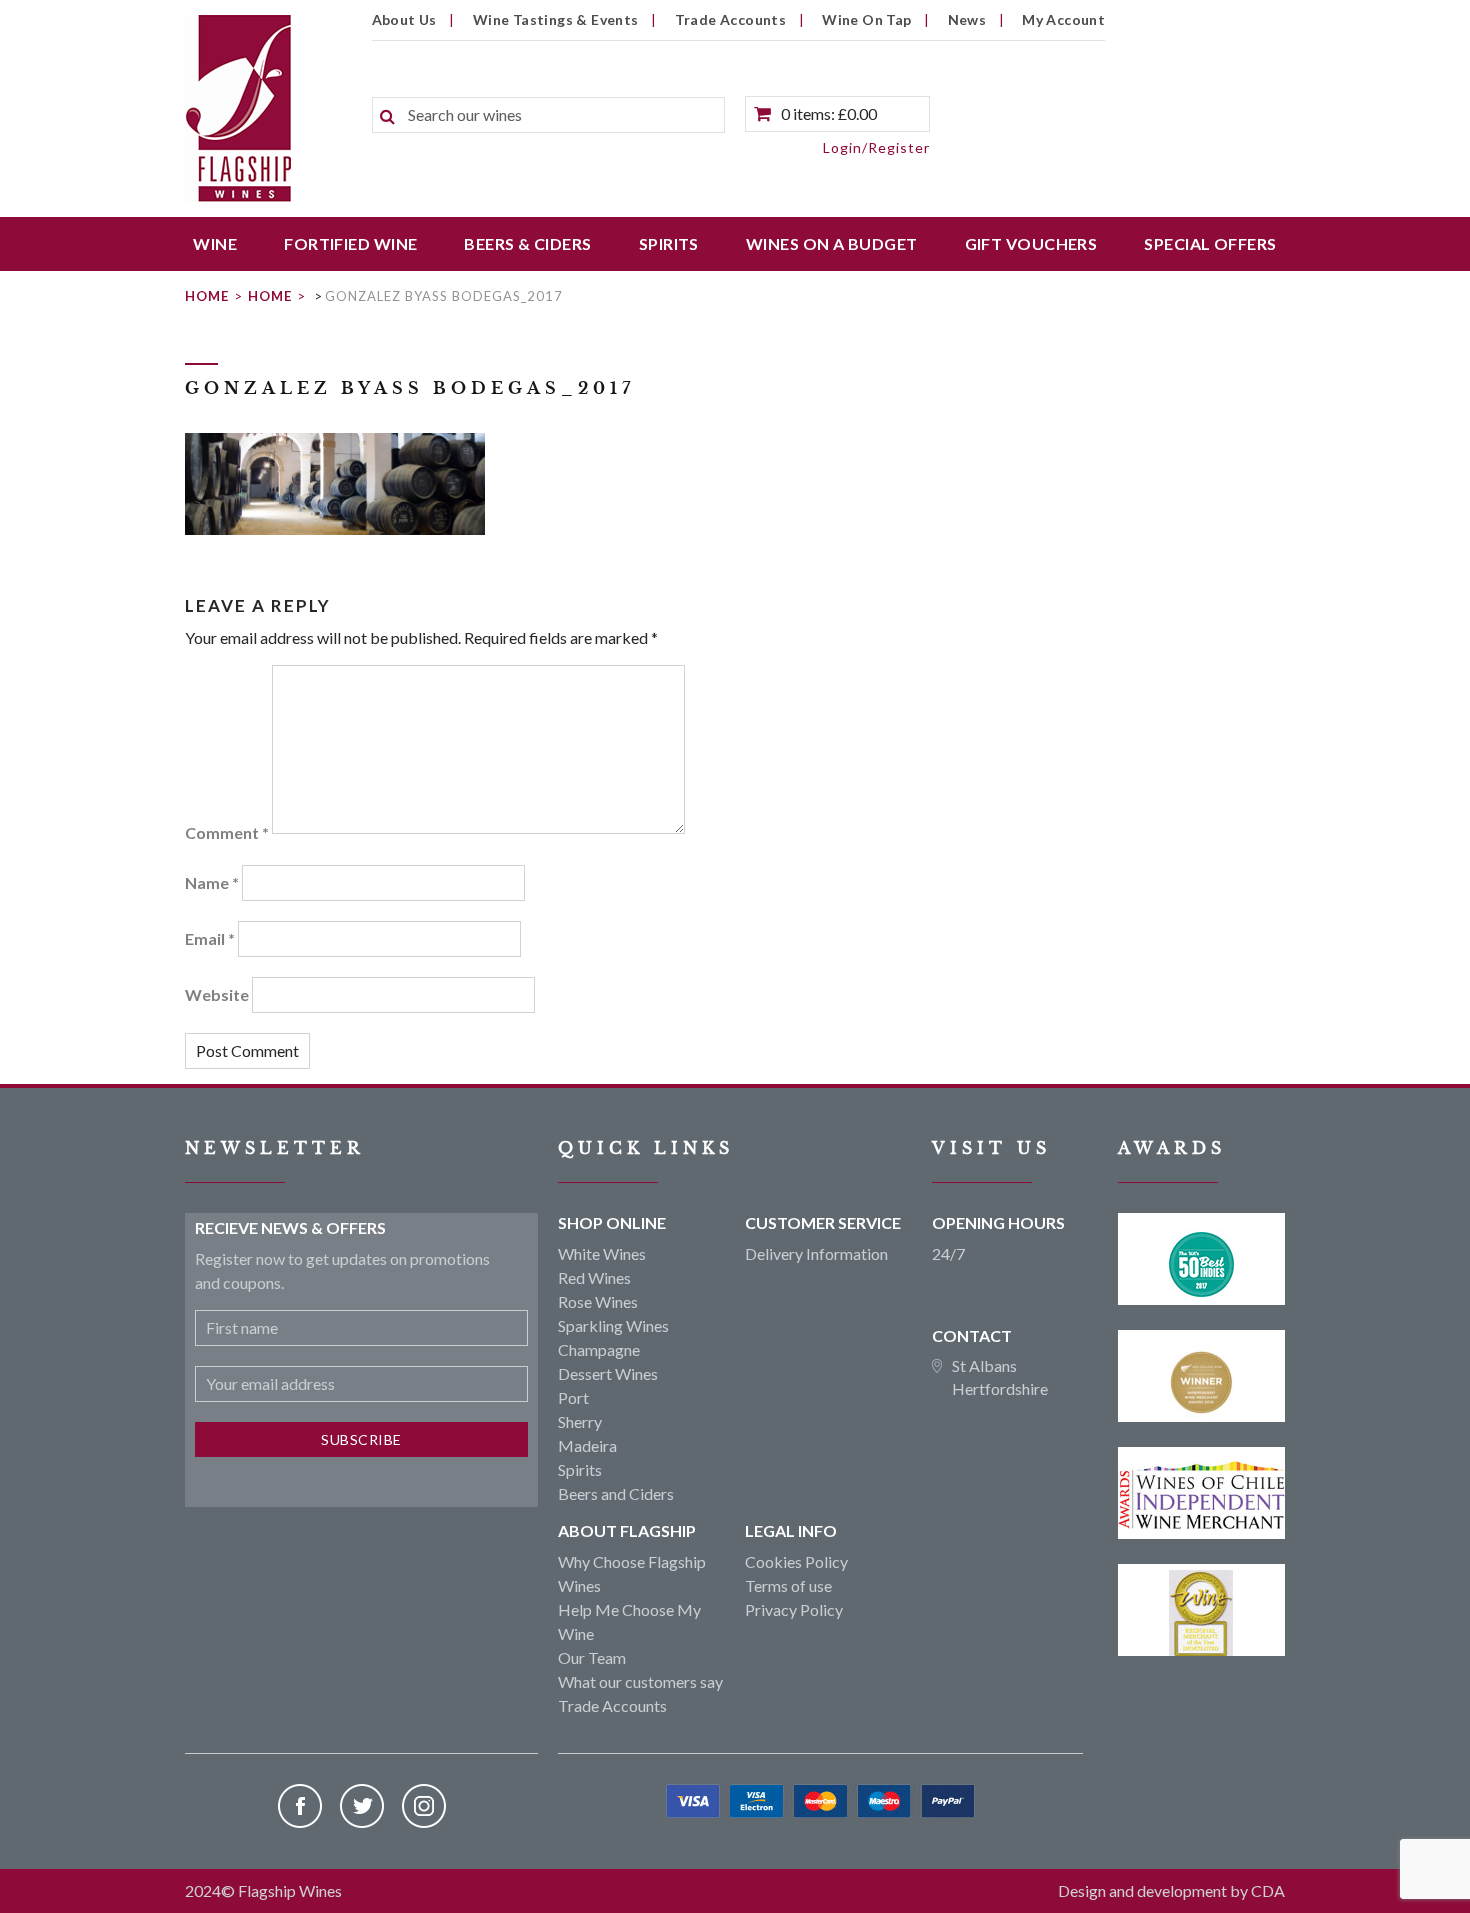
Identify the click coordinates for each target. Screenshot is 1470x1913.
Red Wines (594, 1277)
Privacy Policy (794, 1609)
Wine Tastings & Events (556, 19)
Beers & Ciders (527, 243)
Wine (215, 243)
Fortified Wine (350, 243)
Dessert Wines (608, 1373)
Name (212, 882)
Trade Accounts (731, 19)
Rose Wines (598, 1301)
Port (573, 1397)
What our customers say (640, 1681)
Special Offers (1210, 243)
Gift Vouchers (1031, 243)
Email (210, 938)
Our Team (592, 1657)
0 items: (829, 113)
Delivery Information (816, 1253)
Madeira (587, 1445)
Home (207, 296)
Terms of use (788, 1585)
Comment (227, 832)
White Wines (602, 1253)
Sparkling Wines (613, 1325)
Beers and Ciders (616, 1493)
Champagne (599, 1349)
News (967, 19)
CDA (1268, 1890)
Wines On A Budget (832, 243)
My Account (1063, 19)
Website (217, 994)
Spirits (669, 243)
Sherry (580, 1421)
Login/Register (876, 147)
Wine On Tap (866, 19)
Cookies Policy (796, 1561)
